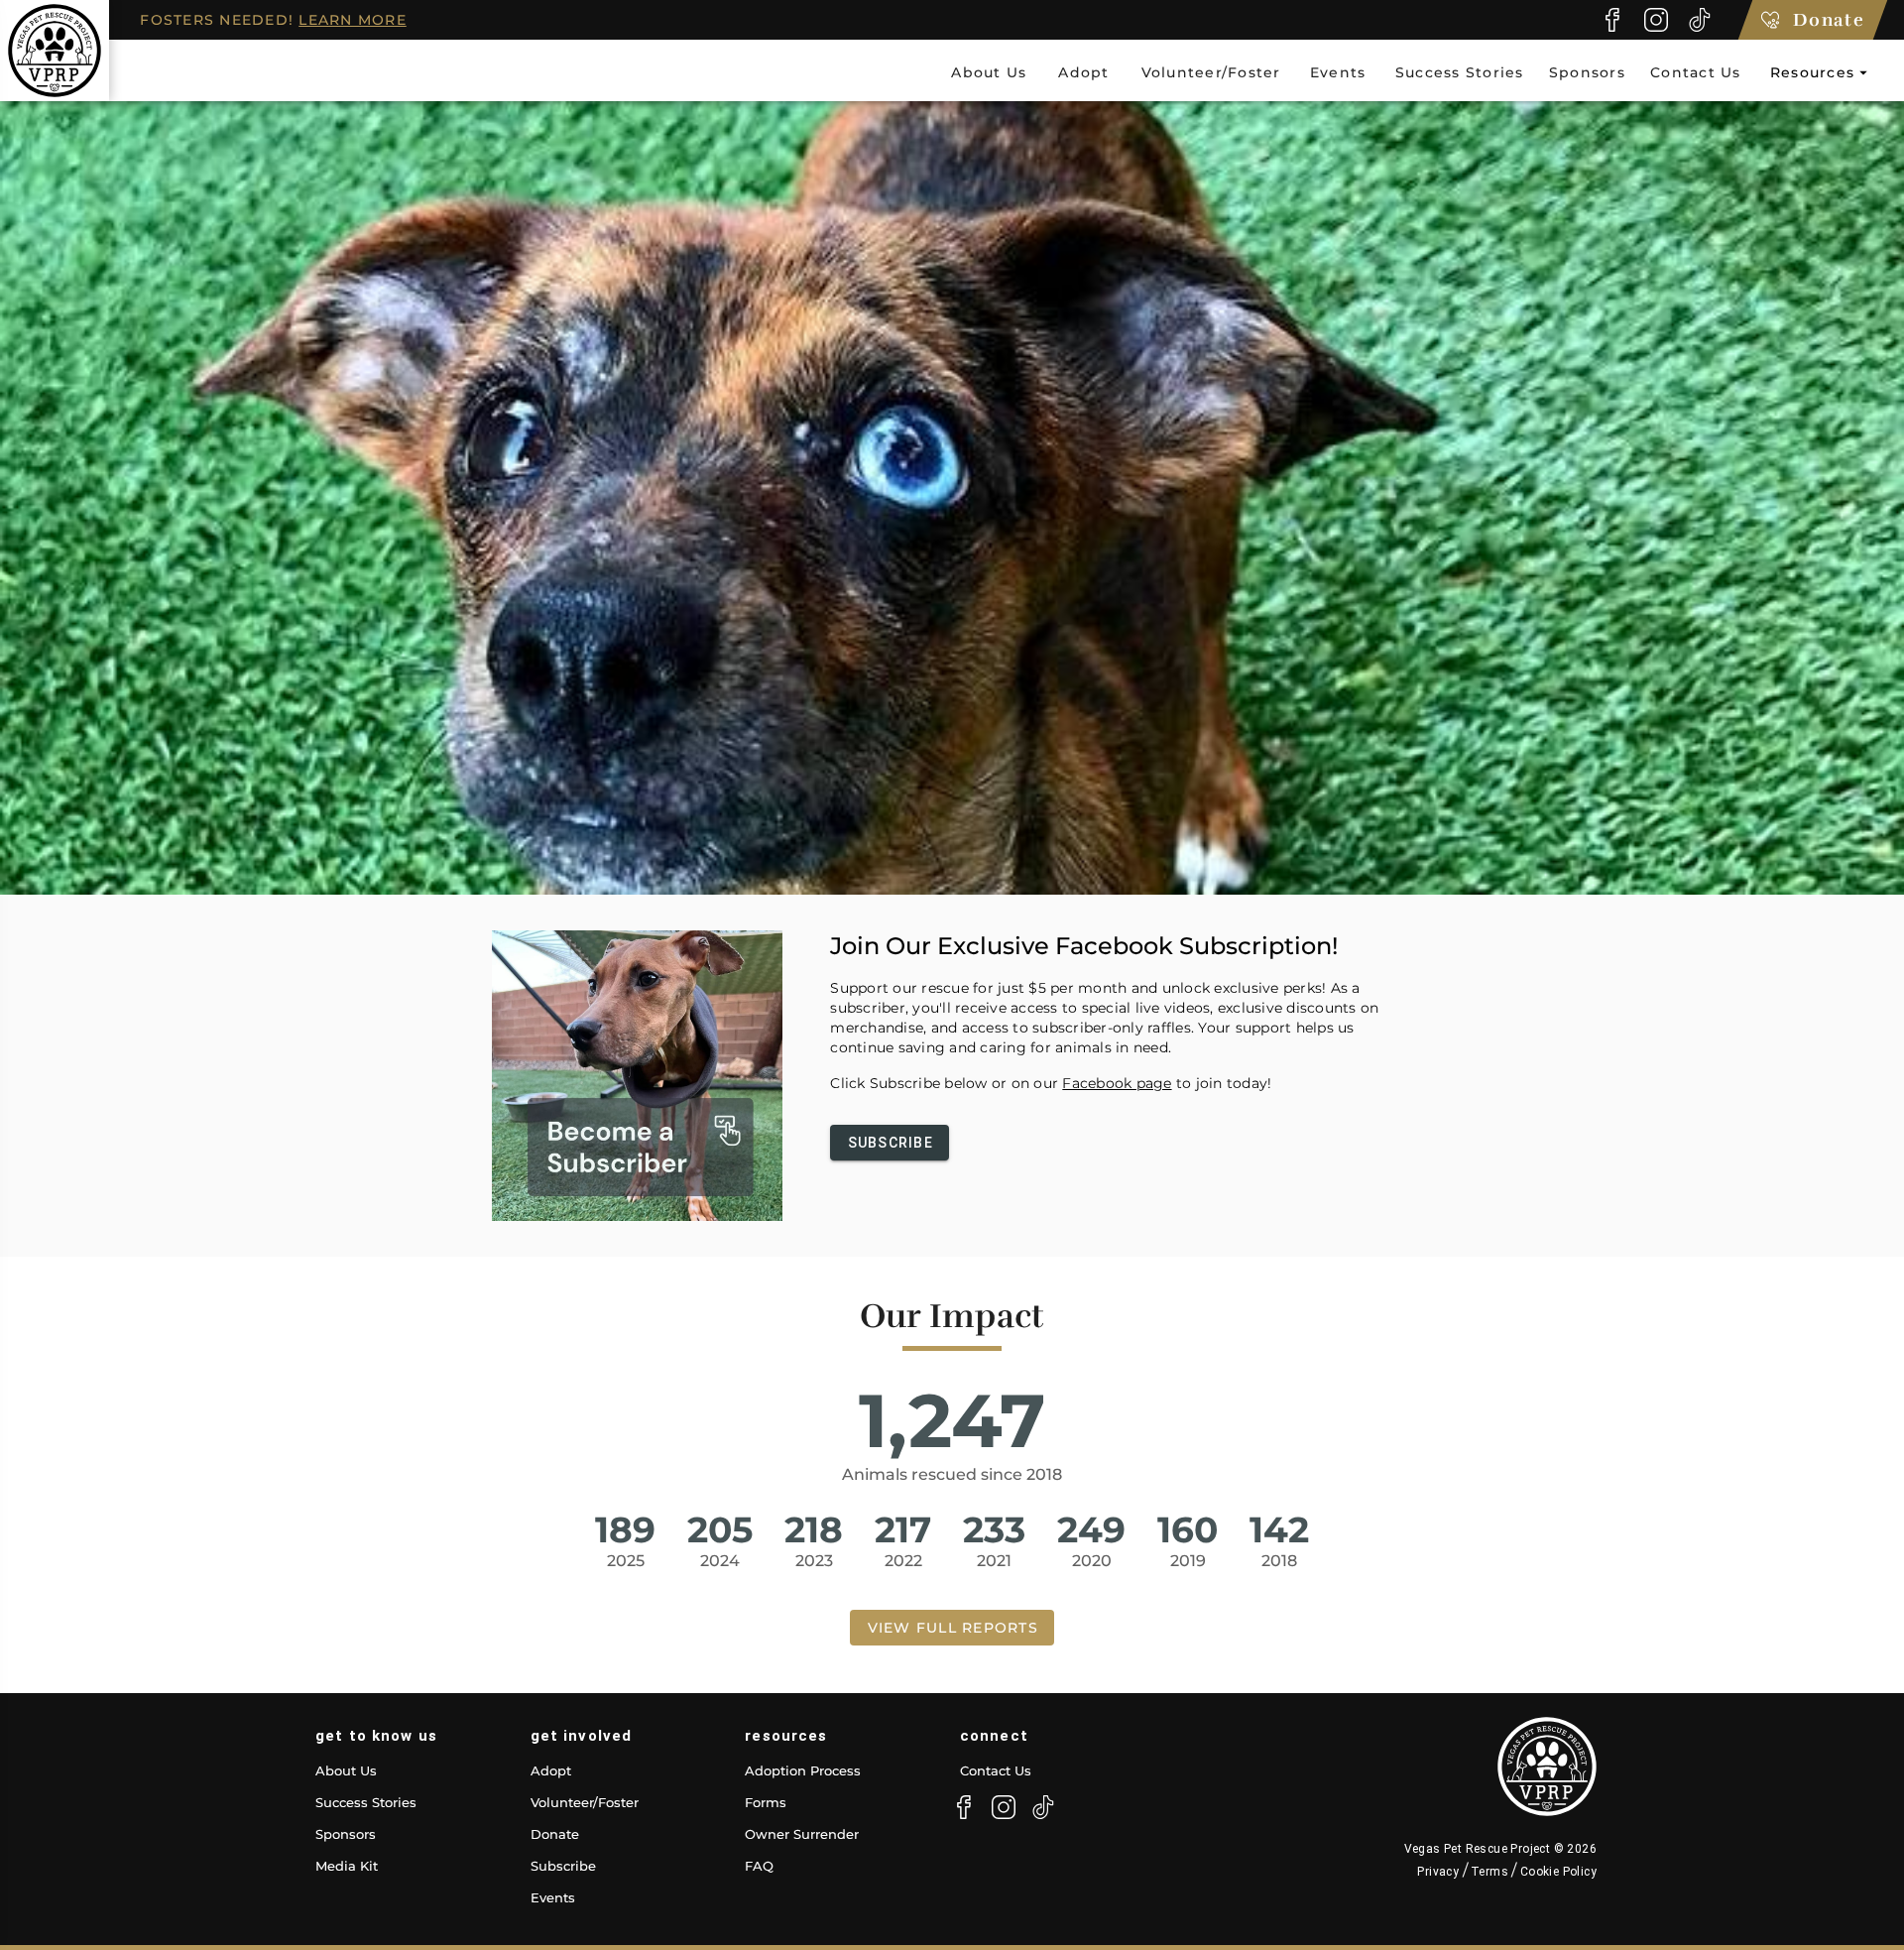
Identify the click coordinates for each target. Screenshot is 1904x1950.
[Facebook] (1612, 20)
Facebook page (1117, 1083)
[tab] (988, 72)
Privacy (1439, 1872)
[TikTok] (1700, 20)
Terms (1490, 1872)
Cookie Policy (1556, 1872)
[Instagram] (1656, 20)
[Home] (55, 51)
